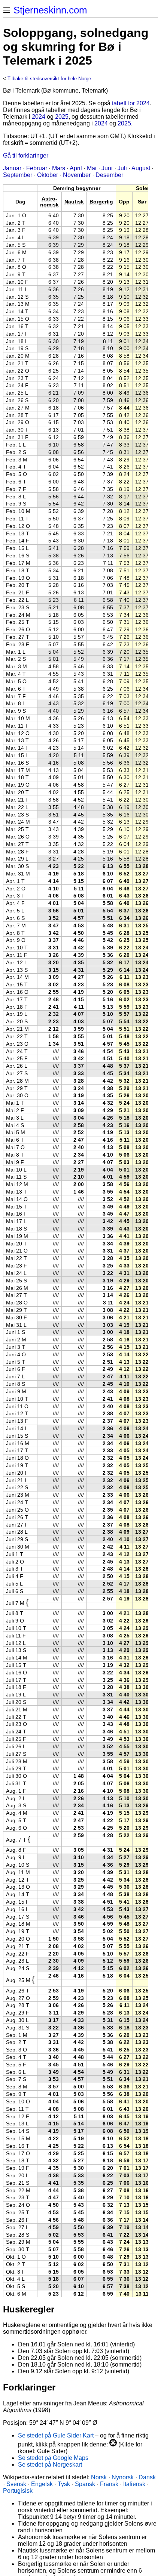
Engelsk (42, 2484)
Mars (59, 168)
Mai (92, 168)
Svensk (16, 2484)
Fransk (109, 2484)
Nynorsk (123, 2477)
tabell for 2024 (131, 103)
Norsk (99, 2477)
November (77, 175)
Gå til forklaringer (26, 155)
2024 (39, 117)
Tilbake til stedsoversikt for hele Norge (49, 79)
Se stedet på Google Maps (53, 2458)
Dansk (147, 2477)
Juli (122, 168)
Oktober (48, 175)
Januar (12, 168)
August (141, 168)
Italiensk (134, 2484)
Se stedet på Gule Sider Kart (56, 2435)
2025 (62, 117)
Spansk (85, 2484)
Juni (107, 168)
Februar (37, 168)
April (76, 168)
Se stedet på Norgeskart (50, 2465)
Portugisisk (18, 2491)
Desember (109, 175)
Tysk (64, 2484)
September (18, 175)
